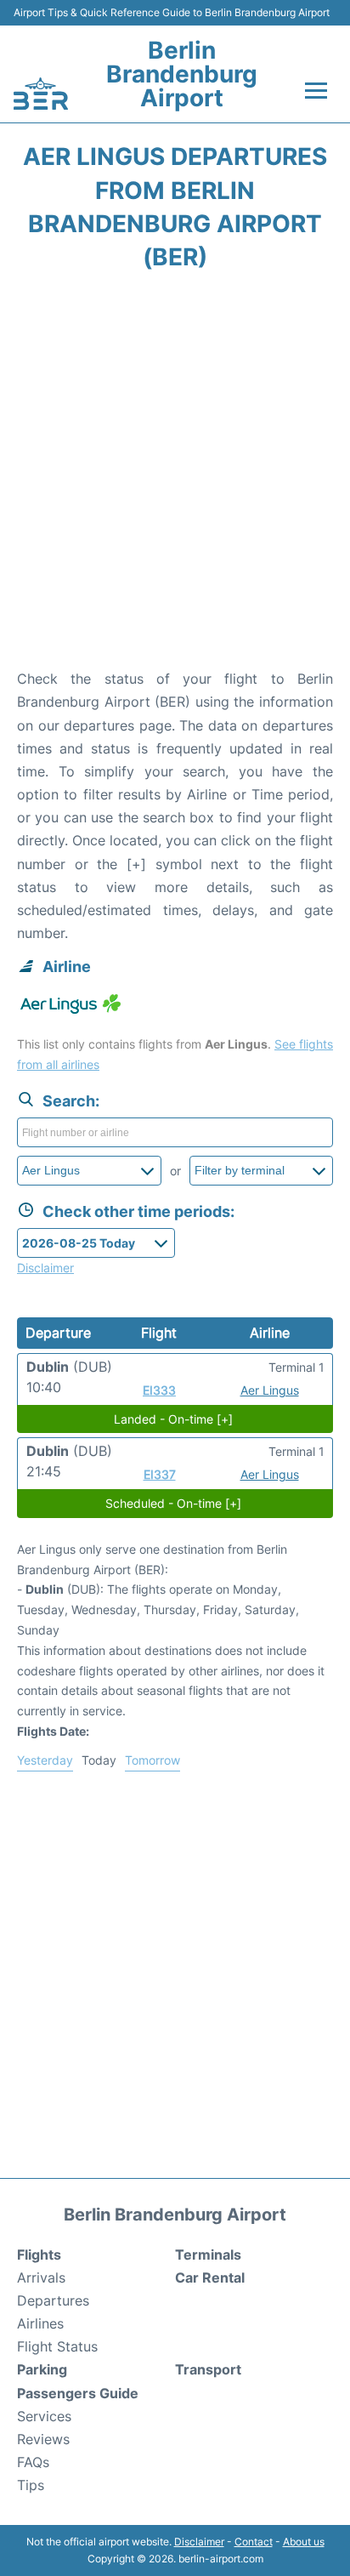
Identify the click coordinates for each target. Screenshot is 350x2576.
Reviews (43, 2439)
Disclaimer (199, 2542)
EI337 (160, 1474)
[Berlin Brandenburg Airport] (41, 94)
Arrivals (41, 2277)
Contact (254, 2542)
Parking (42, 2369)
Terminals (208, 2255)
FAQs (33, 2462)
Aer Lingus (270, 1390)
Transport (208, 2369)
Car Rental (210, 2277)
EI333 (159, 1390)
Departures (53, 2300)
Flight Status (57, 2346)
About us (304, 2542)
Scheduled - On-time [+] (173, 1503)
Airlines (40, 2323)
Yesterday (45, 1760)
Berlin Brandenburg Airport (182, 74)
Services (44, 2416)
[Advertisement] (175, 475)
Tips (31, 2485)
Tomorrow (152, 1760)
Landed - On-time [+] (173, 1419)
